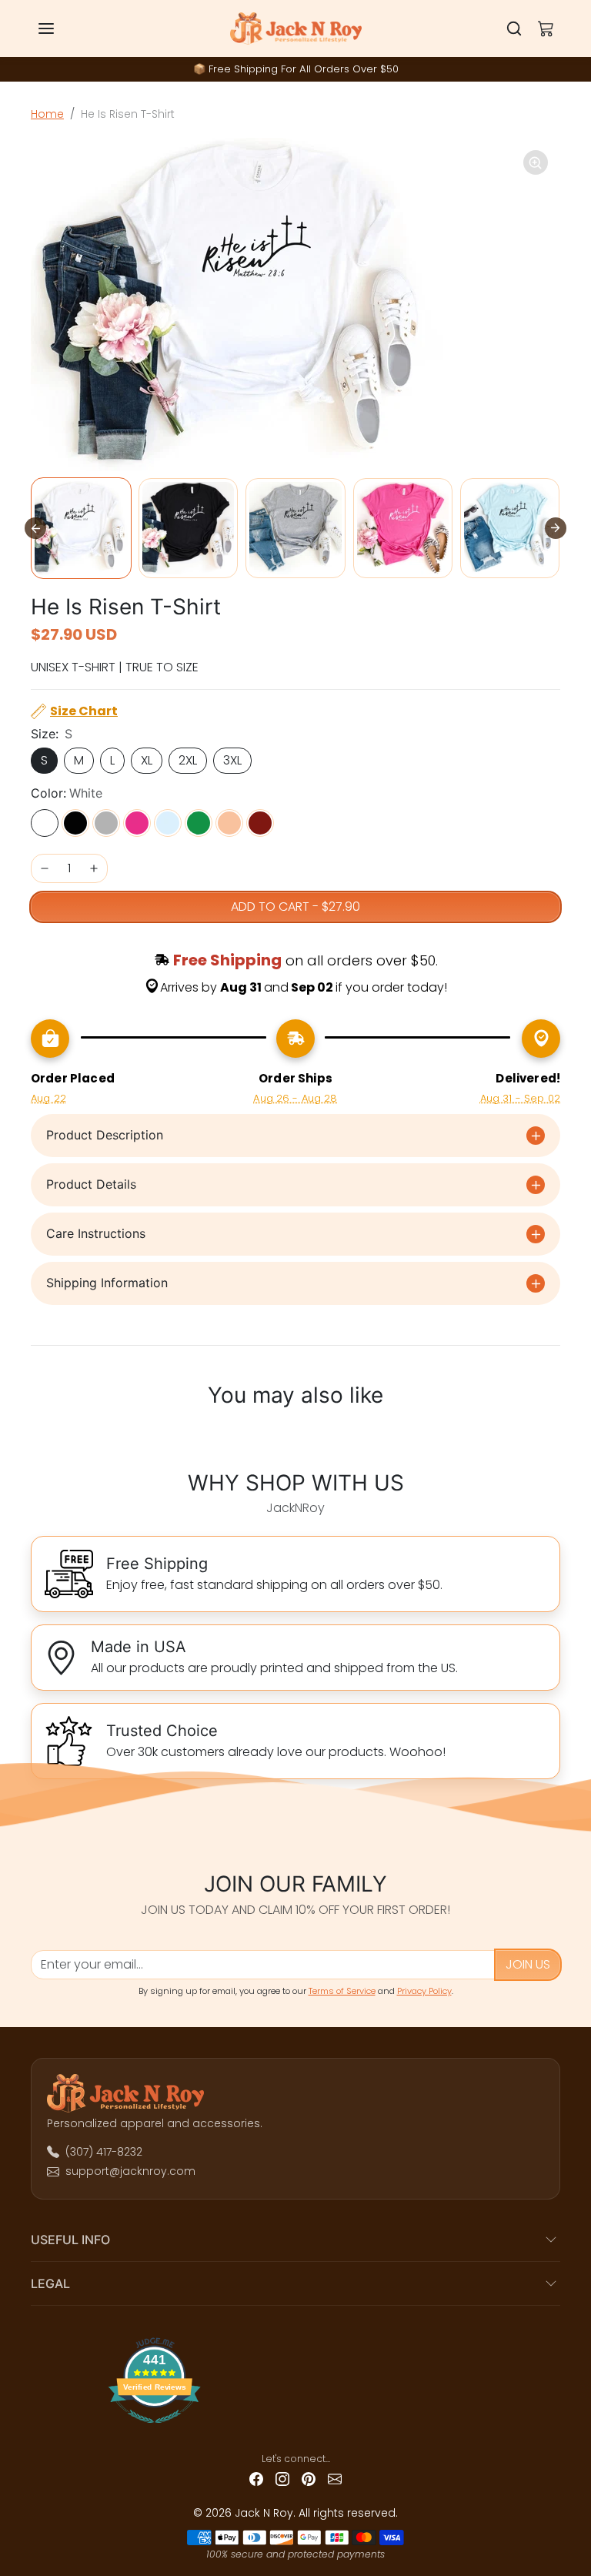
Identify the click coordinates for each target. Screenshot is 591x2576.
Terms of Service (342, 1991)
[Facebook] (256, 2479)
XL (147, 760)
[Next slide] (556, 528)
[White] (45, 823)
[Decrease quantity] (45, 868)
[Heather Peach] (229, 823)
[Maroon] (260, 823)
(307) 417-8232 (104, 2152)
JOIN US (528, 1964)
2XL (188, 760)
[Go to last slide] (35, 528)
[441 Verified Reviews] (295, 2429)
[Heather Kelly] (199, 823)
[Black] (75, 823)
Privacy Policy (424, 1991)
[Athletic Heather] (106, 823)
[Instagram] (282, 2479)
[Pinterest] (309, 2479)
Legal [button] (50, 2283)
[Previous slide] (38, 1435)
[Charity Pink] (137, 823)
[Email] (335, 2479)
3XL (232, 760)
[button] (62, 28)
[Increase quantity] (94, 868)
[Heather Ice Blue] (168, 823)
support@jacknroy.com (130, 2171)
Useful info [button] (70, 2240)
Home (47, 114)
